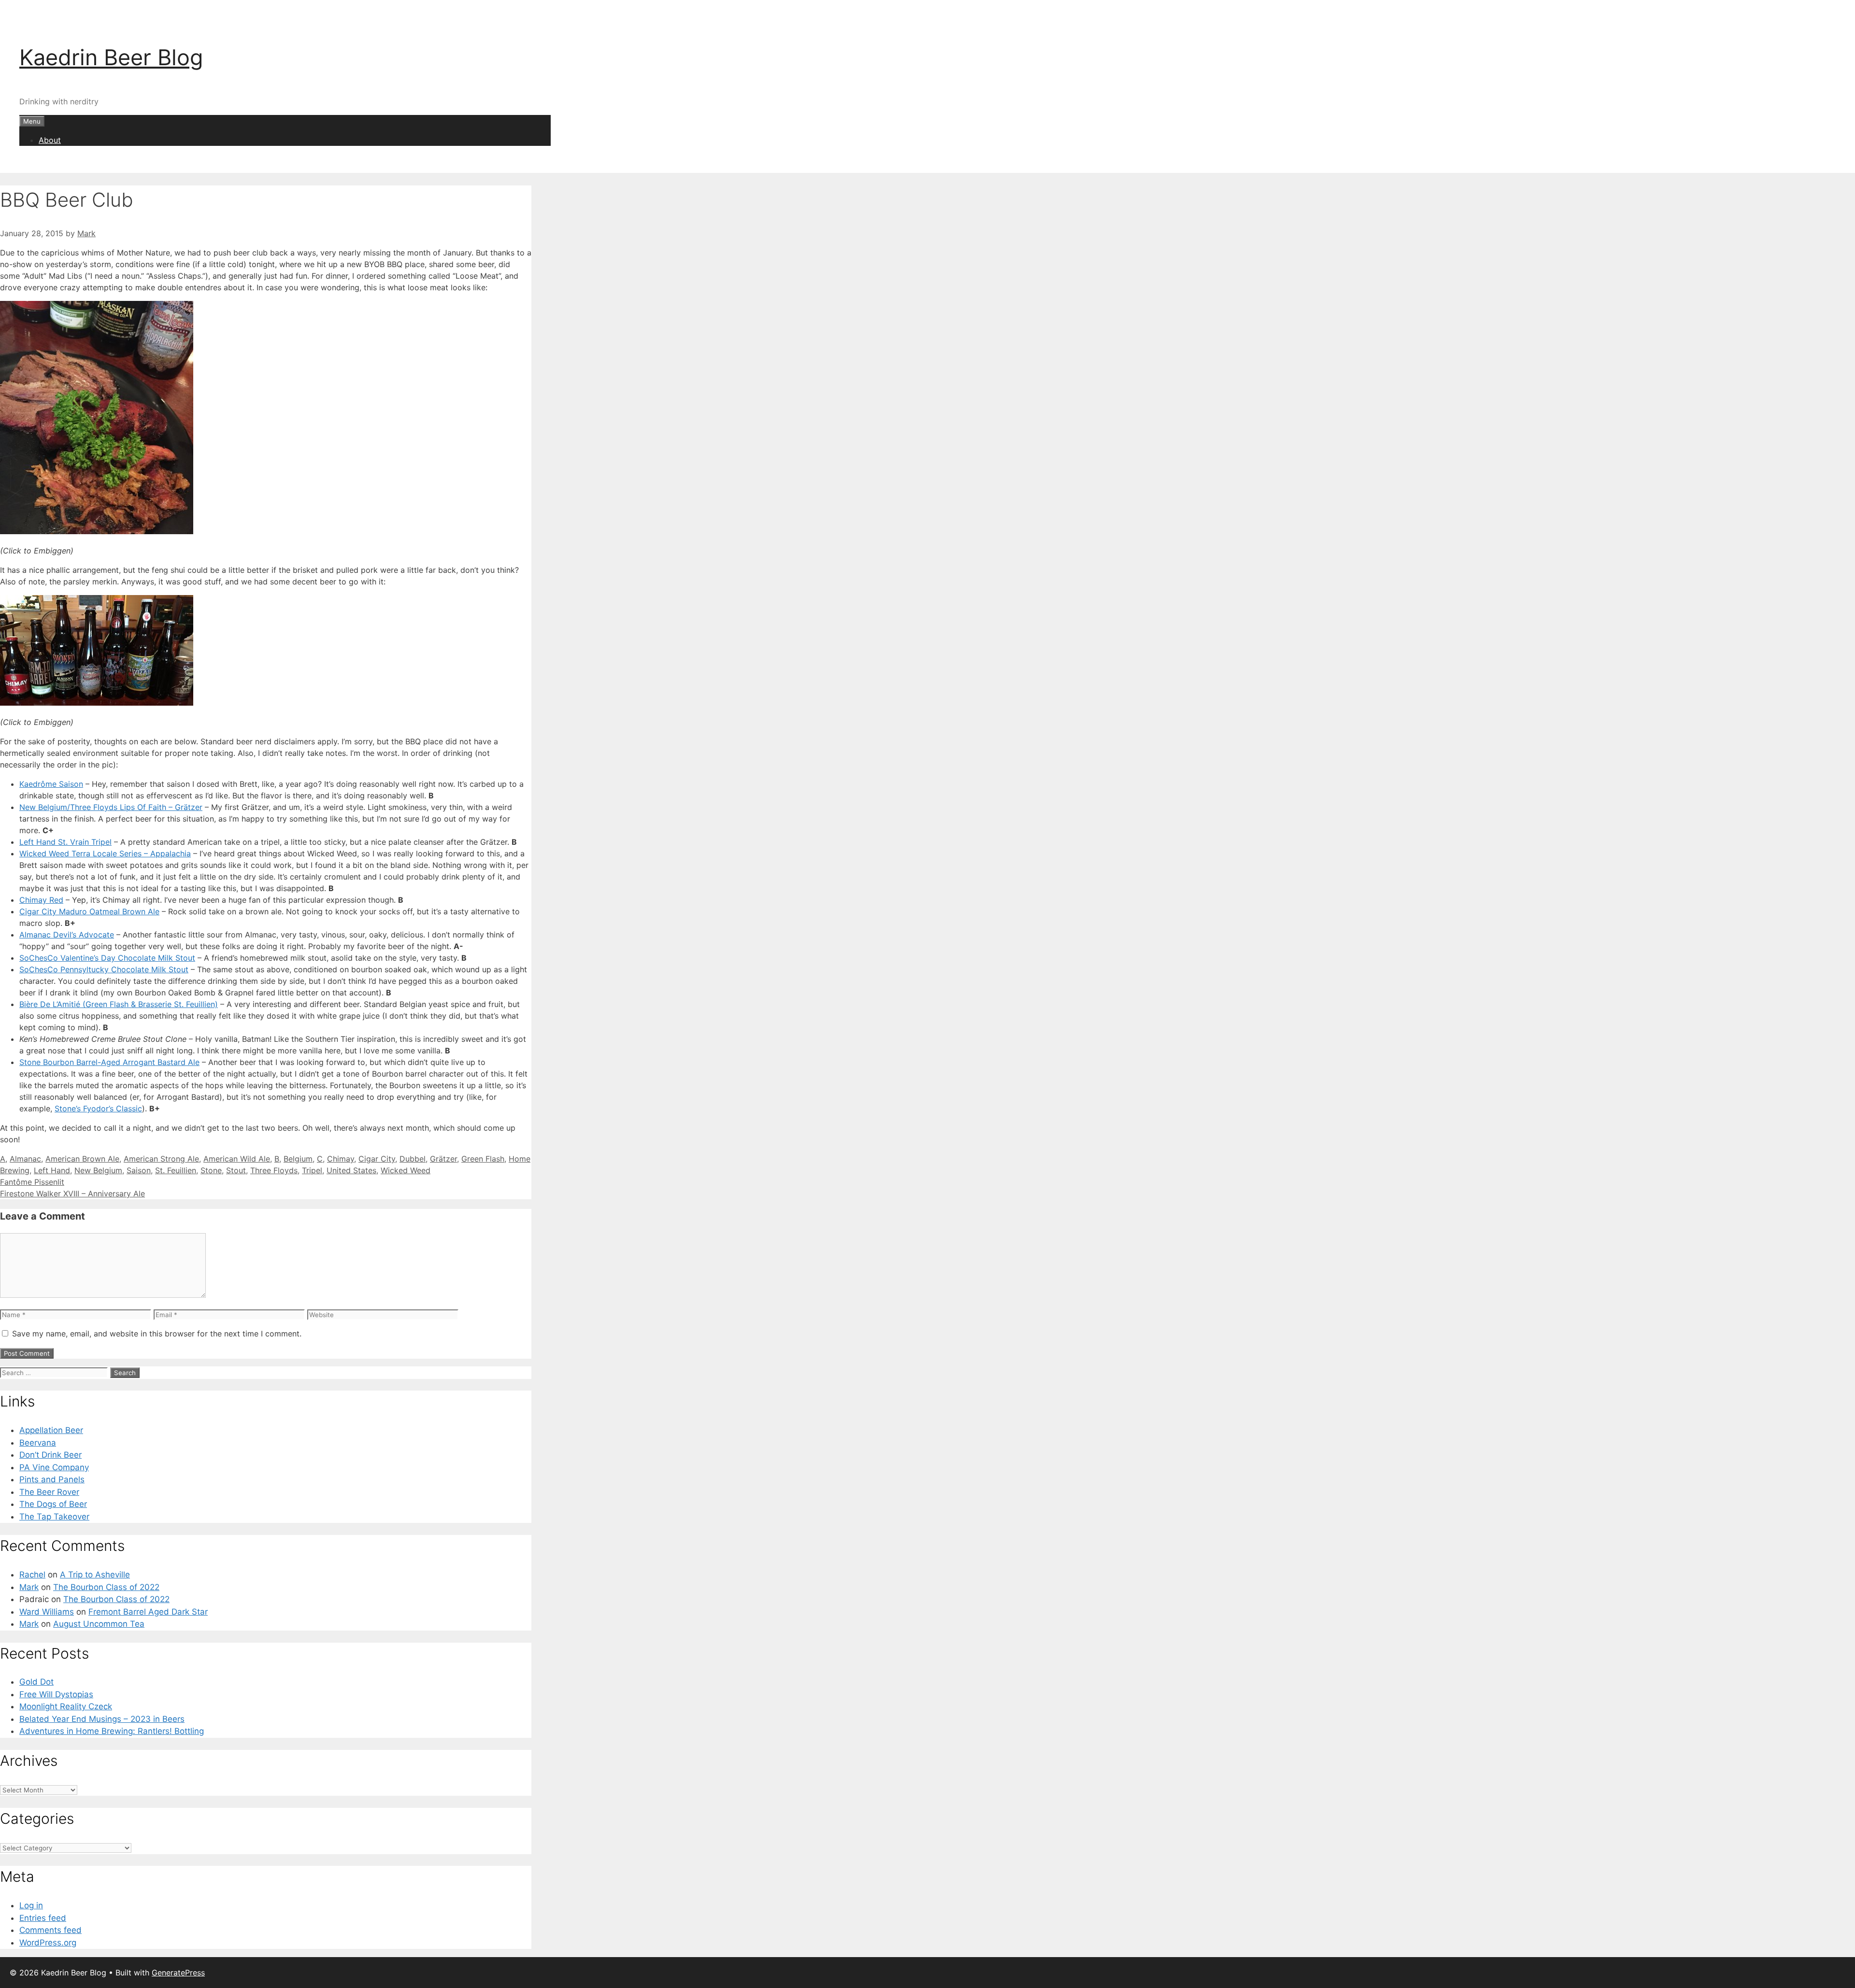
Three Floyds (274, 1170)
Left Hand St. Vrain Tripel (65, 842)
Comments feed (50, 1930)
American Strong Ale (161, 1159)
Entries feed (43, 1918)
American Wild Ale (237, 1159)
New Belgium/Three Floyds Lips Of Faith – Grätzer (111, 807)
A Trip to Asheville (95, 1575)
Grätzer (443, 1159)
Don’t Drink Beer (50, 1455)
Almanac (25, 1159)
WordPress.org (48, 1943)
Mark (29, 1587)
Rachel (32, 1575)
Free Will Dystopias (56, 1694)
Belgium (298, 1159)
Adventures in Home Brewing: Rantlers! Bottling (112, 1731)
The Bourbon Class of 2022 (106, 1587)
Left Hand (52, 1170)
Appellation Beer (51, 1430)
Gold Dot (36, 1682)
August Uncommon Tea (99, 1624)
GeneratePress (178, 1973)
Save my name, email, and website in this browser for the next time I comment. (157, 1334)
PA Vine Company (54, 1467)
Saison (139, 1170)
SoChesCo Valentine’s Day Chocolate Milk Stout (107, 958)
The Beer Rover (49, 1492)
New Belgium (98, 1170)
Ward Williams (47, 1612)
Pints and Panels (52, 1479)
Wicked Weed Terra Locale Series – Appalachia (105, 853)
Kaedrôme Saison (51, 784)
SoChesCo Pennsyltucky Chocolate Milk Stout (104, 969)
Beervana (38, 1443)
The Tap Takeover (54, 1517)
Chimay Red (41, 900)
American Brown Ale (82, 1159)
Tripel (312, 1170)
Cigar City (377, 1159)
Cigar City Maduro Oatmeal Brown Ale (89, 911)
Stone (211, 1170)
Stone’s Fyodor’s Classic (98, 1108)
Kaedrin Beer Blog (111, 57)
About (50, 140)
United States (351, 1170)
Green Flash (483, 1159)
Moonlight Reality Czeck (66, 1706)
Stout (236, 1170)
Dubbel (413, 1159)
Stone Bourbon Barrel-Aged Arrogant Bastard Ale (109, 1062)
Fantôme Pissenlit (32, 1182)
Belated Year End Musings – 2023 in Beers (102, 1719)
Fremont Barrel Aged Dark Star (148, 1612)
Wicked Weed (406, 1170)
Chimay (341, 1159)
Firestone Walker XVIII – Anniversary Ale (72, 1193)
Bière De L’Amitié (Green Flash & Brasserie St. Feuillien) (119, 1004)
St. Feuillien (176, 1170)
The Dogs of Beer (53, 1504)
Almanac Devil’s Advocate (67, 935)
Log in (31, 1905)
